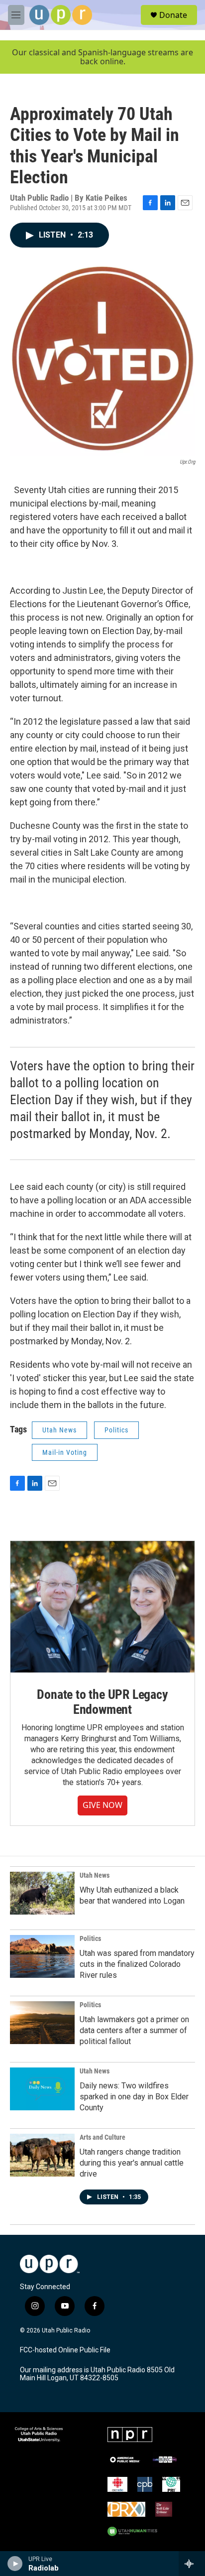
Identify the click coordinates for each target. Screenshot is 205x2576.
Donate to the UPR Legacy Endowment (102, 1702)
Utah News (59, 1430)
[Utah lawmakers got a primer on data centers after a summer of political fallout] (42, 2023)
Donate (173, 15)
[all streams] (192, 2564)
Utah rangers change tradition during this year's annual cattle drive (132, 2163)
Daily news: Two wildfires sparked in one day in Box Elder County (134, 2097)
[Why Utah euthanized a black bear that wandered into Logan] (42, 1893)
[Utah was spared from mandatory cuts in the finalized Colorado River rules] (42, 1956)
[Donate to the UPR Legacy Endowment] (102, 1607)
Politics (116, 1430)
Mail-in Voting (65, 1452)
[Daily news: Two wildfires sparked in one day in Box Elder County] (42, 2089)
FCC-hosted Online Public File (65, 2350)
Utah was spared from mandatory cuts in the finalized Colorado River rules (137, 1964)
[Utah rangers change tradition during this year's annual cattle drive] (42, 2155)
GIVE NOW (102, 1805)
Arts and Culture (102, 2137)
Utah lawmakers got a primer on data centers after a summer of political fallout (134, 2030)
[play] (15, 2564)
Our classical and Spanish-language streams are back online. (102, 57)
